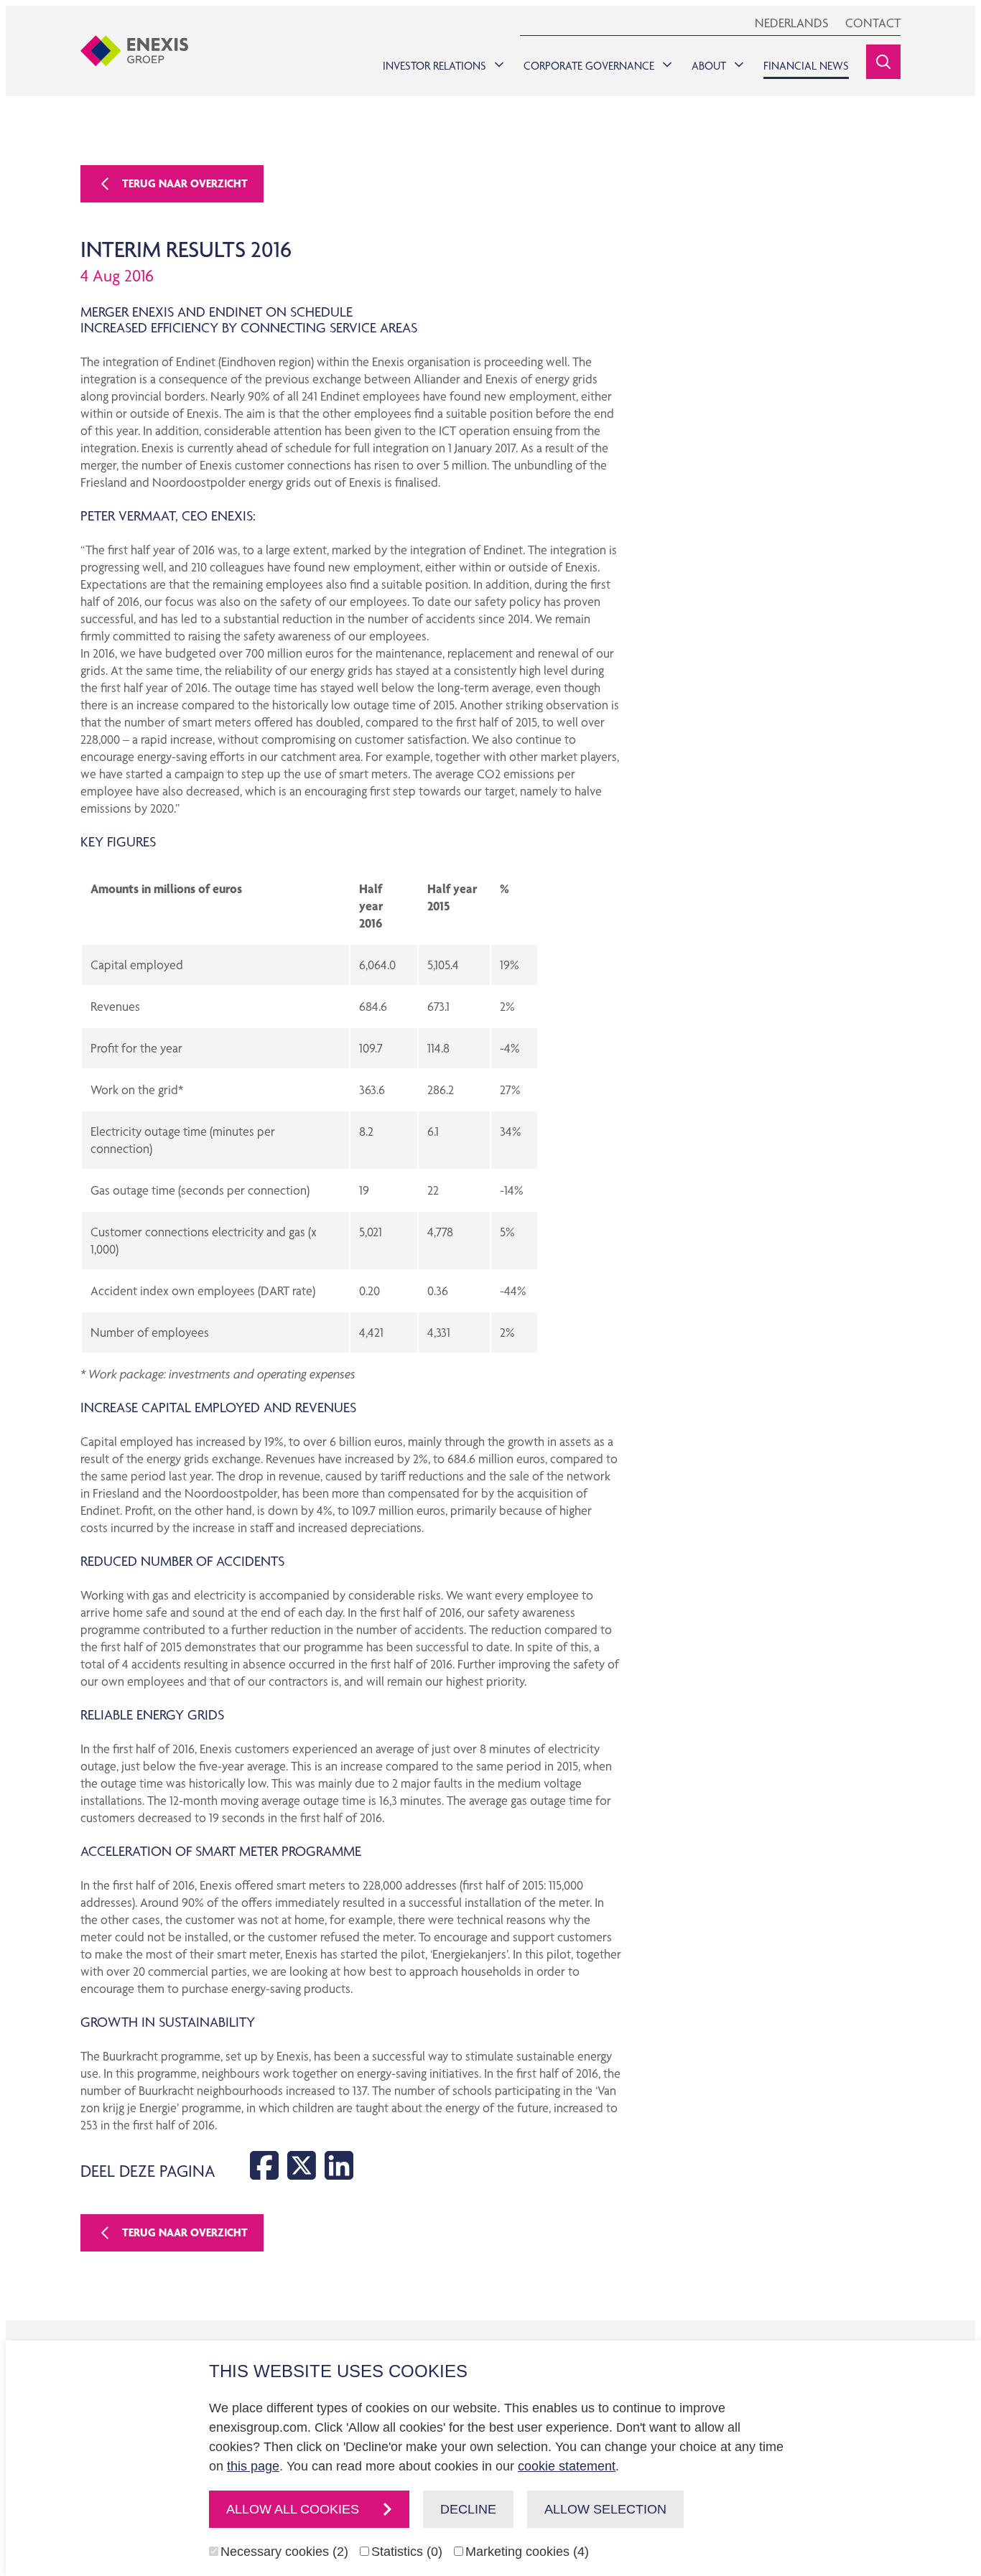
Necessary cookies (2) (284, 2552)
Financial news (806, 66)
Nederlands (791, 23)
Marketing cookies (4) (527, 2552)
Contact (873, 23)
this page (253, 2466)
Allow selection (605, 2509)
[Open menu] (496, 61)
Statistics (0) (407, 2552)
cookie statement (567, 2466)
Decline (468, 2509)
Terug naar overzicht (185, 183)
